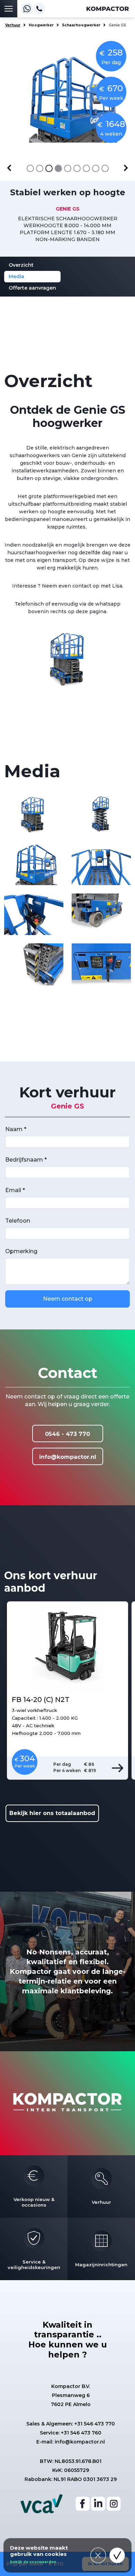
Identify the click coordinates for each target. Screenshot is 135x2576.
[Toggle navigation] (9, 9)
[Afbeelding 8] (96, 168)
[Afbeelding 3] (49, 168)
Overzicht (21, 265)
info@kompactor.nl (68, 1457)
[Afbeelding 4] (58, 168)
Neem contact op (68, 1299)
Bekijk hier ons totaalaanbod (52, 1813)
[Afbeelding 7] (86, 168)
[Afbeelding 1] (30, 168)
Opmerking (21, 1251)
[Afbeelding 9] (105, 168)
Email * (15, 1190)
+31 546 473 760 (81, 2433)
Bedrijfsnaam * (26, 1160)
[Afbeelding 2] (40, 168)
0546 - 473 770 (67, 1434)
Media (16, 276)
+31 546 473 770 (95, 2424)
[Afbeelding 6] (77, 168)
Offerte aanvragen (32, 288)
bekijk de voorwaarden (33, 2562)
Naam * (16, 1129)
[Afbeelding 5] (68, 168)
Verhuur (13, 25)
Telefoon (18, 1221)
